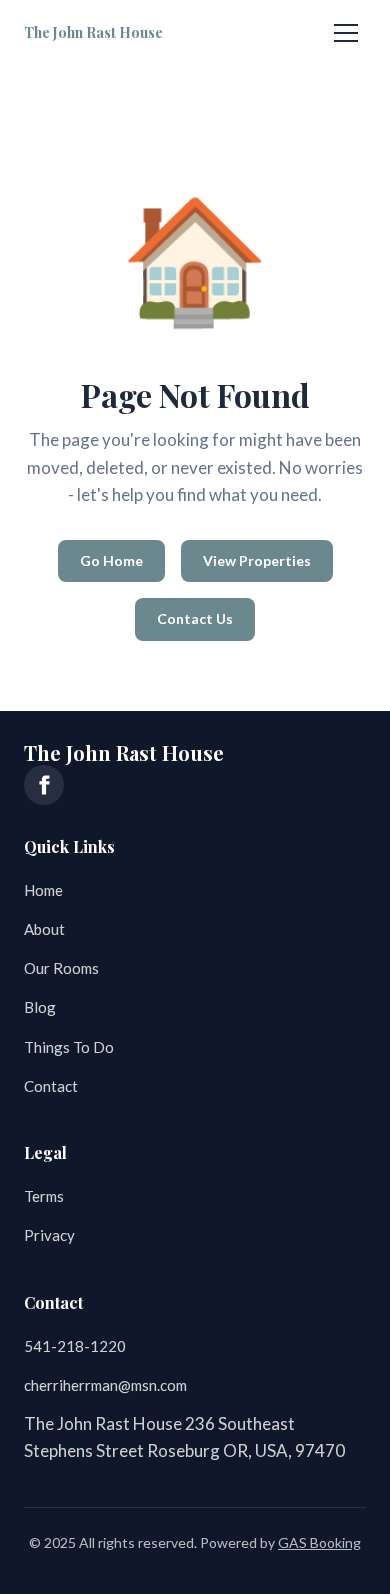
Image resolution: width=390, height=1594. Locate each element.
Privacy (49, 1235)
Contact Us (195, 618)
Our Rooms (61, 968)
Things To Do (69, 1047)
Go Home (111, 560)
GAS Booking (319, 1542)
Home (43, 890)
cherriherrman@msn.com (105, 1385)
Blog (40, 1007)
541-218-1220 (75, 1346)
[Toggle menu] (346, 33)
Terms (44, 1196)
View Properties (257, 560)
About (44, 929)
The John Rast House (93, 32)
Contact (51, 1086)
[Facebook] (44, 785)
